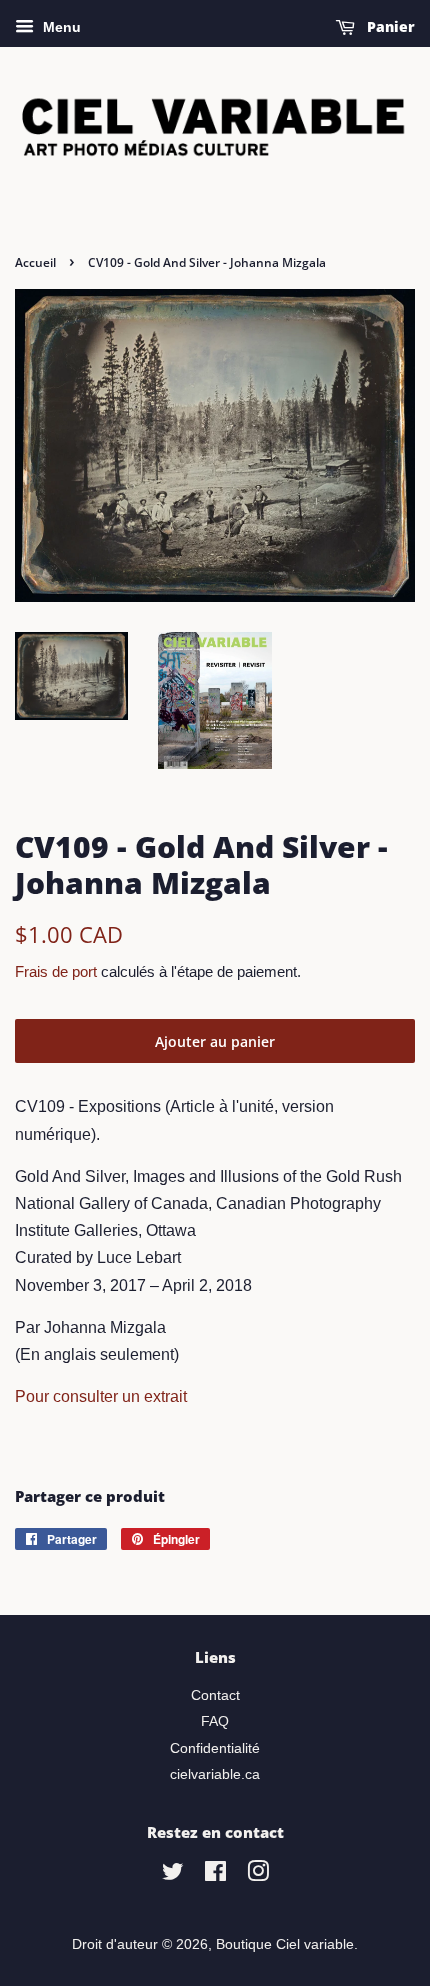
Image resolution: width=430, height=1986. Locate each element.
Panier (389, 26)
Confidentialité (215, 1748)
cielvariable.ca (215, 1774)
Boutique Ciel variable (285, 1944)
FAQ (215, 1721)
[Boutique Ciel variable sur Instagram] (258, 1875)
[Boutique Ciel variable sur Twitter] (173, 1875)
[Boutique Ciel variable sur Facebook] (215, 1875)
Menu (60, 27)
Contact (215, 1695)
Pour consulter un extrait (101, 1396)
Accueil (35, 262)
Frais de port (56, 971)
